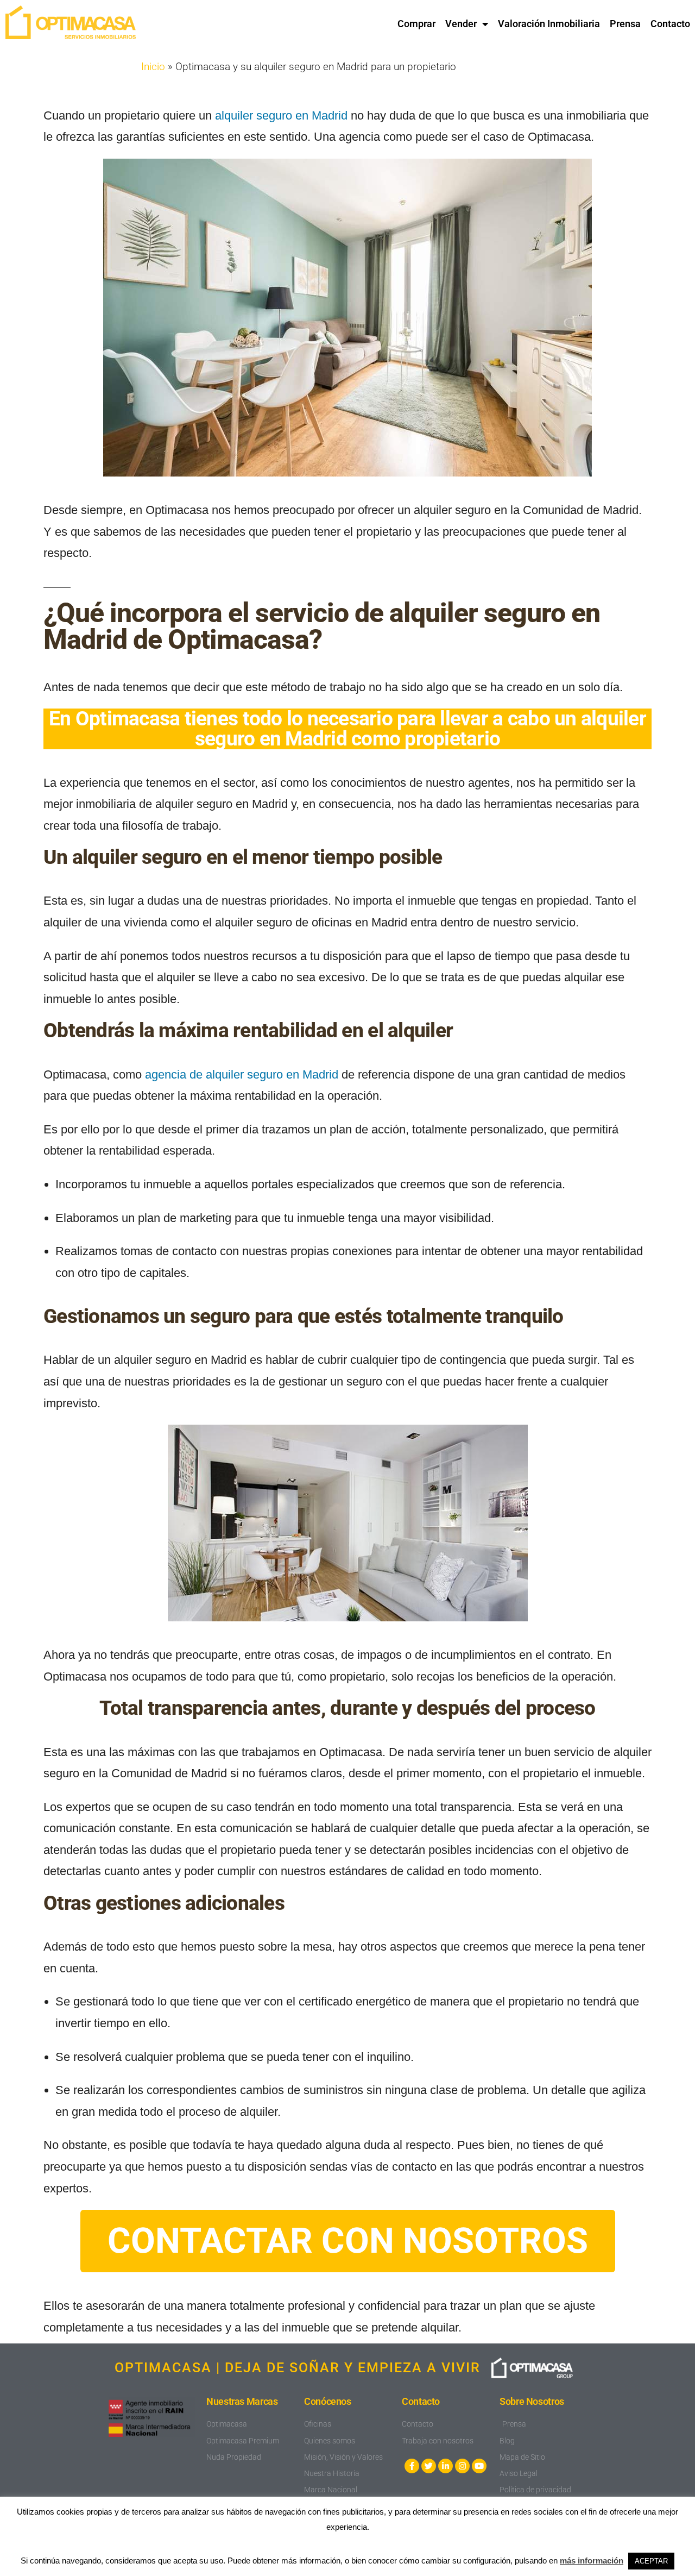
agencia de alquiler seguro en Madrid (242, 1074)
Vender (461, 24)
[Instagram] (462, 2466)
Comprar (416, 24)
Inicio (153, 67)
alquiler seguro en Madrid (281, 115)
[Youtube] (479, 2466)
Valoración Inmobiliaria (549, 24)
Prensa (625, 24)
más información (592, 2561)
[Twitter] (429, 2466)
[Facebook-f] (412, 2466)
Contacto (670, 24)
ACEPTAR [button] (651, 2561)
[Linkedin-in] (446, 2466)
